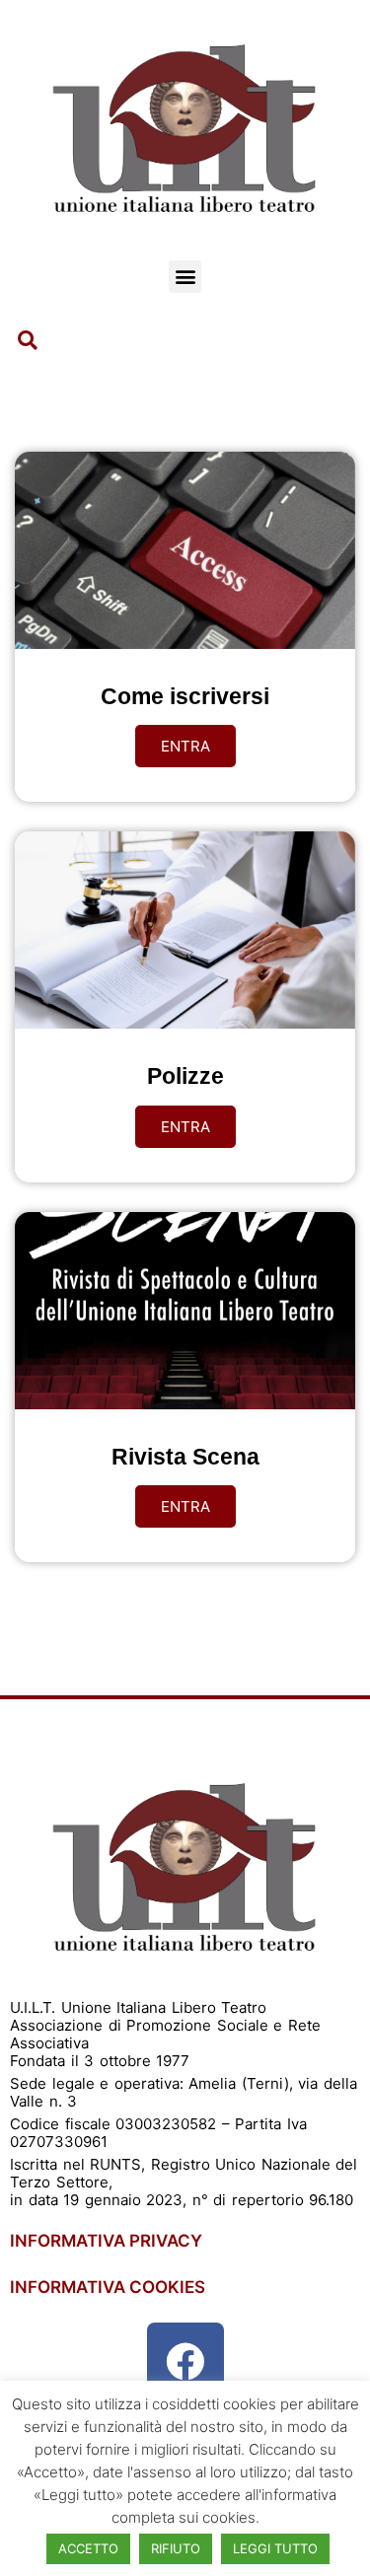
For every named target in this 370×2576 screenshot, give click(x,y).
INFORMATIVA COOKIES (108, 2287)
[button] (185, 277)
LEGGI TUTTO (275, 2548)
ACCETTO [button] (88, 2548)
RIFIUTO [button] (176, 2548)
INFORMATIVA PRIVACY (106, 2241)
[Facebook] (185, 2361)
